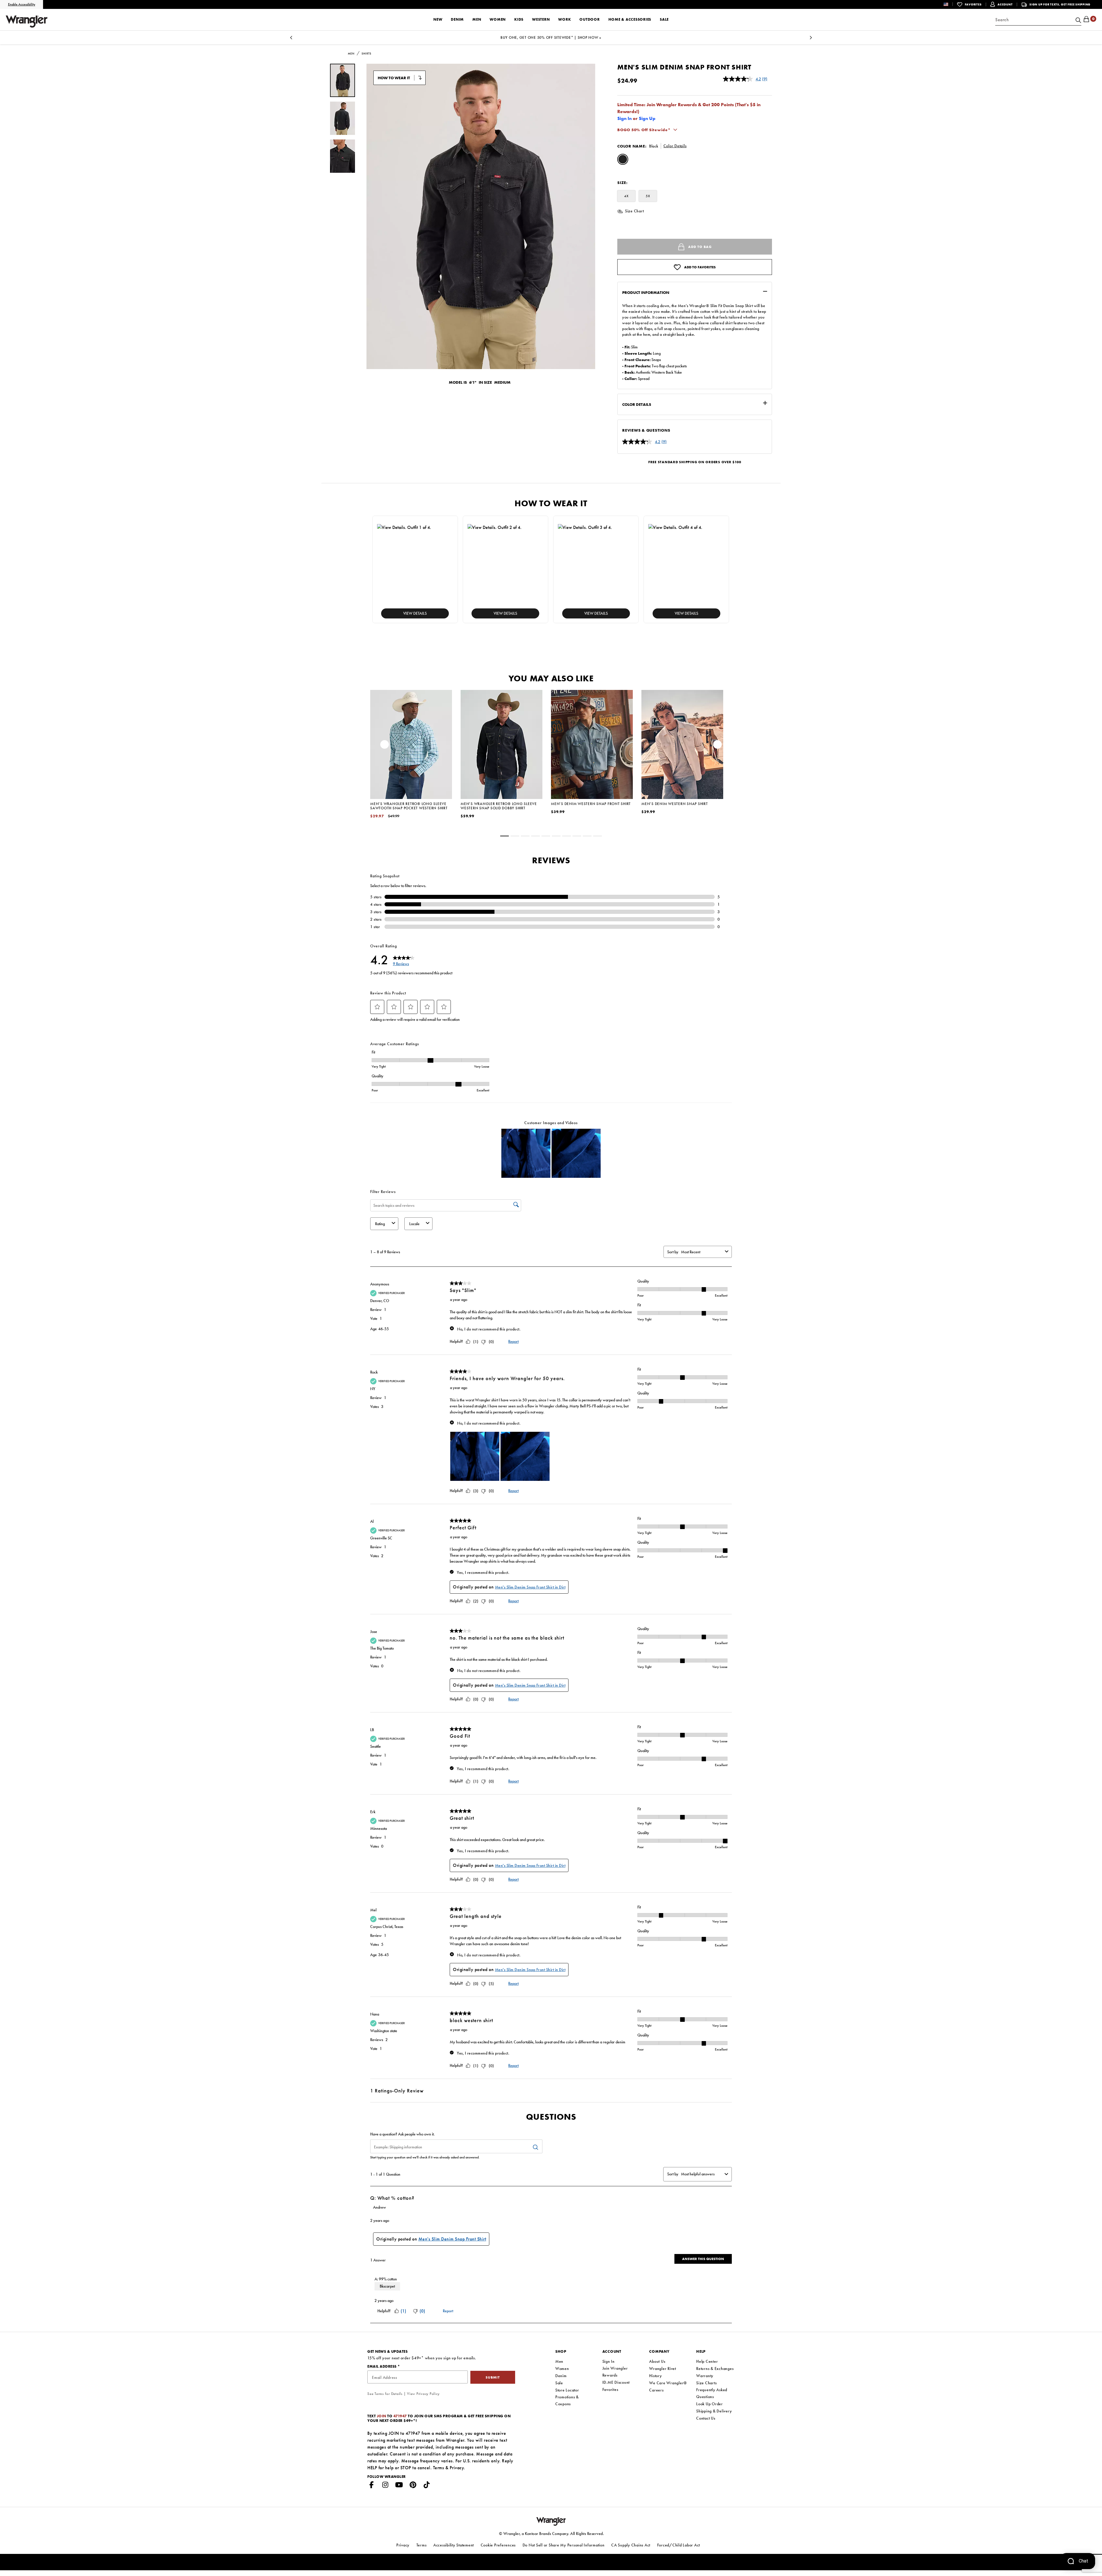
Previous (291, 39)
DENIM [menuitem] (457, 19)
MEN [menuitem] (477, 19)
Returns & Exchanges (715, 2369)
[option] (411, 762)
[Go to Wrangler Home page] (551, 2521)
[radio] (623, 160)
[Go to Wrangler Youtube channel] (399, 2486)
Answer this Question (703, 2259)
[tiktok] (427, 2486)
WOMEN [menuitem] (498, 19)
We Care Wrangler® (668, 2383)
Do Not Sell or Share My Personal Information (564, 2545)
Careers (656, 2390)
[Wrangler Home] (27, 22)
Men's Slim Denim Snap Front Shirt (452, 2239)
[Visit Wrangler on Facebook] (372, 2486)
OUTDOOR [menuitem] (589, 19)
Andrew (380, 2207)
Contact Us (706, 2418)
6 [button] (556, 837)
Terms (439, 2468)
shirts (366, 54)
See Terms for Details (385, 2394)
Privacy (457, 2468)
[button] (950, 4)
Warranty (705, 2376)
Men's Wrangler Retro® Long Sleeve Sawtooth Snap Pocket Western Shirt (409, 806)
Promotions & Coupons (567, 2400)
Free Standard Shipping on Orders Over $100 (695, 462)
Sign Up (647, 118)
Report (513, 1341)
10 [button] (597, 837)
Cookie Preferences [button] (498, 2545)
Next (811, 39)
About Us (657, 2361)
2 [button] (515, 837)
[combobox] (1038, 20)
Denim (561, 2376)
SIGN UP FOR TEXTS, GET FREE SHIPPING (1060, 4)
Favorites (610, 2389)
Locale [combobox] (414, 1224)
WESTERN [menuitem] (541, 19)
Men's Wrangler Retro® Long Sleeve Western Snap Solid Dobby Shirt (499, 806)
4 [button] (536, 837)
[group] (343, 80)
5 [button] (546, 837)
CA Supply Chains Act (631, 2545)
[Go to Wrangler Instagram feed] (385, 2486)
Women (562, 2369)
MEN (351, 54)
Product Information (646, 292)
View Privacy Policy (423, 2394)
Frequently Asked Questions (712, 2393)
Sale (559, 2383)
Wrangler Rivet (663, 2369)
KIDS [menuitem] (519, 19)
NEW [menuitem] (438, 19)
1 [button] (505, 837)
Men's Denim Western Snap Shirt (675, 804)
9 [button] (587, 837)
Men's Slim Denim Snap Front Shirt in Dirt (530, 1587)
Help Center (707, 2361)
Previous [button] (385, 746)
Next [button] (717, 746)
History (655, 2376)
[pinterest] (413, 2486)
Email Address (382, 2366)
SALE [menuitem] (664, 19)
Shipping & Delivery (714, 2411)
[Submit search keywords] (1078, 20)
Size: (622, 183)
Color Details (675, 146)
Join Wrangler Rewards (615, 2372)
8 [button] (577, 837)
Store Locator (567, 2390)
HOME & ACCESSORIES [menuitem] (630, 19)
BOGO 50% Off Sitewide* (644, 130)
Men (559, 2361)
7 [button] (566, 837)
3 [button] (525, 837)
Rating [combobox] (380, 1224)
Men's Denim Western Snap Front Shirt (591, 804)
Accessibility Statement (454, 2545)
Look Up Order (710, 2404)
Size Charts (706, 2383)
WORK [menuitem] (564, 19)
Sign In (624, 118)
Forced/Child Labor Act (679, 2545)
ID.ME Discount (616, 2382)
